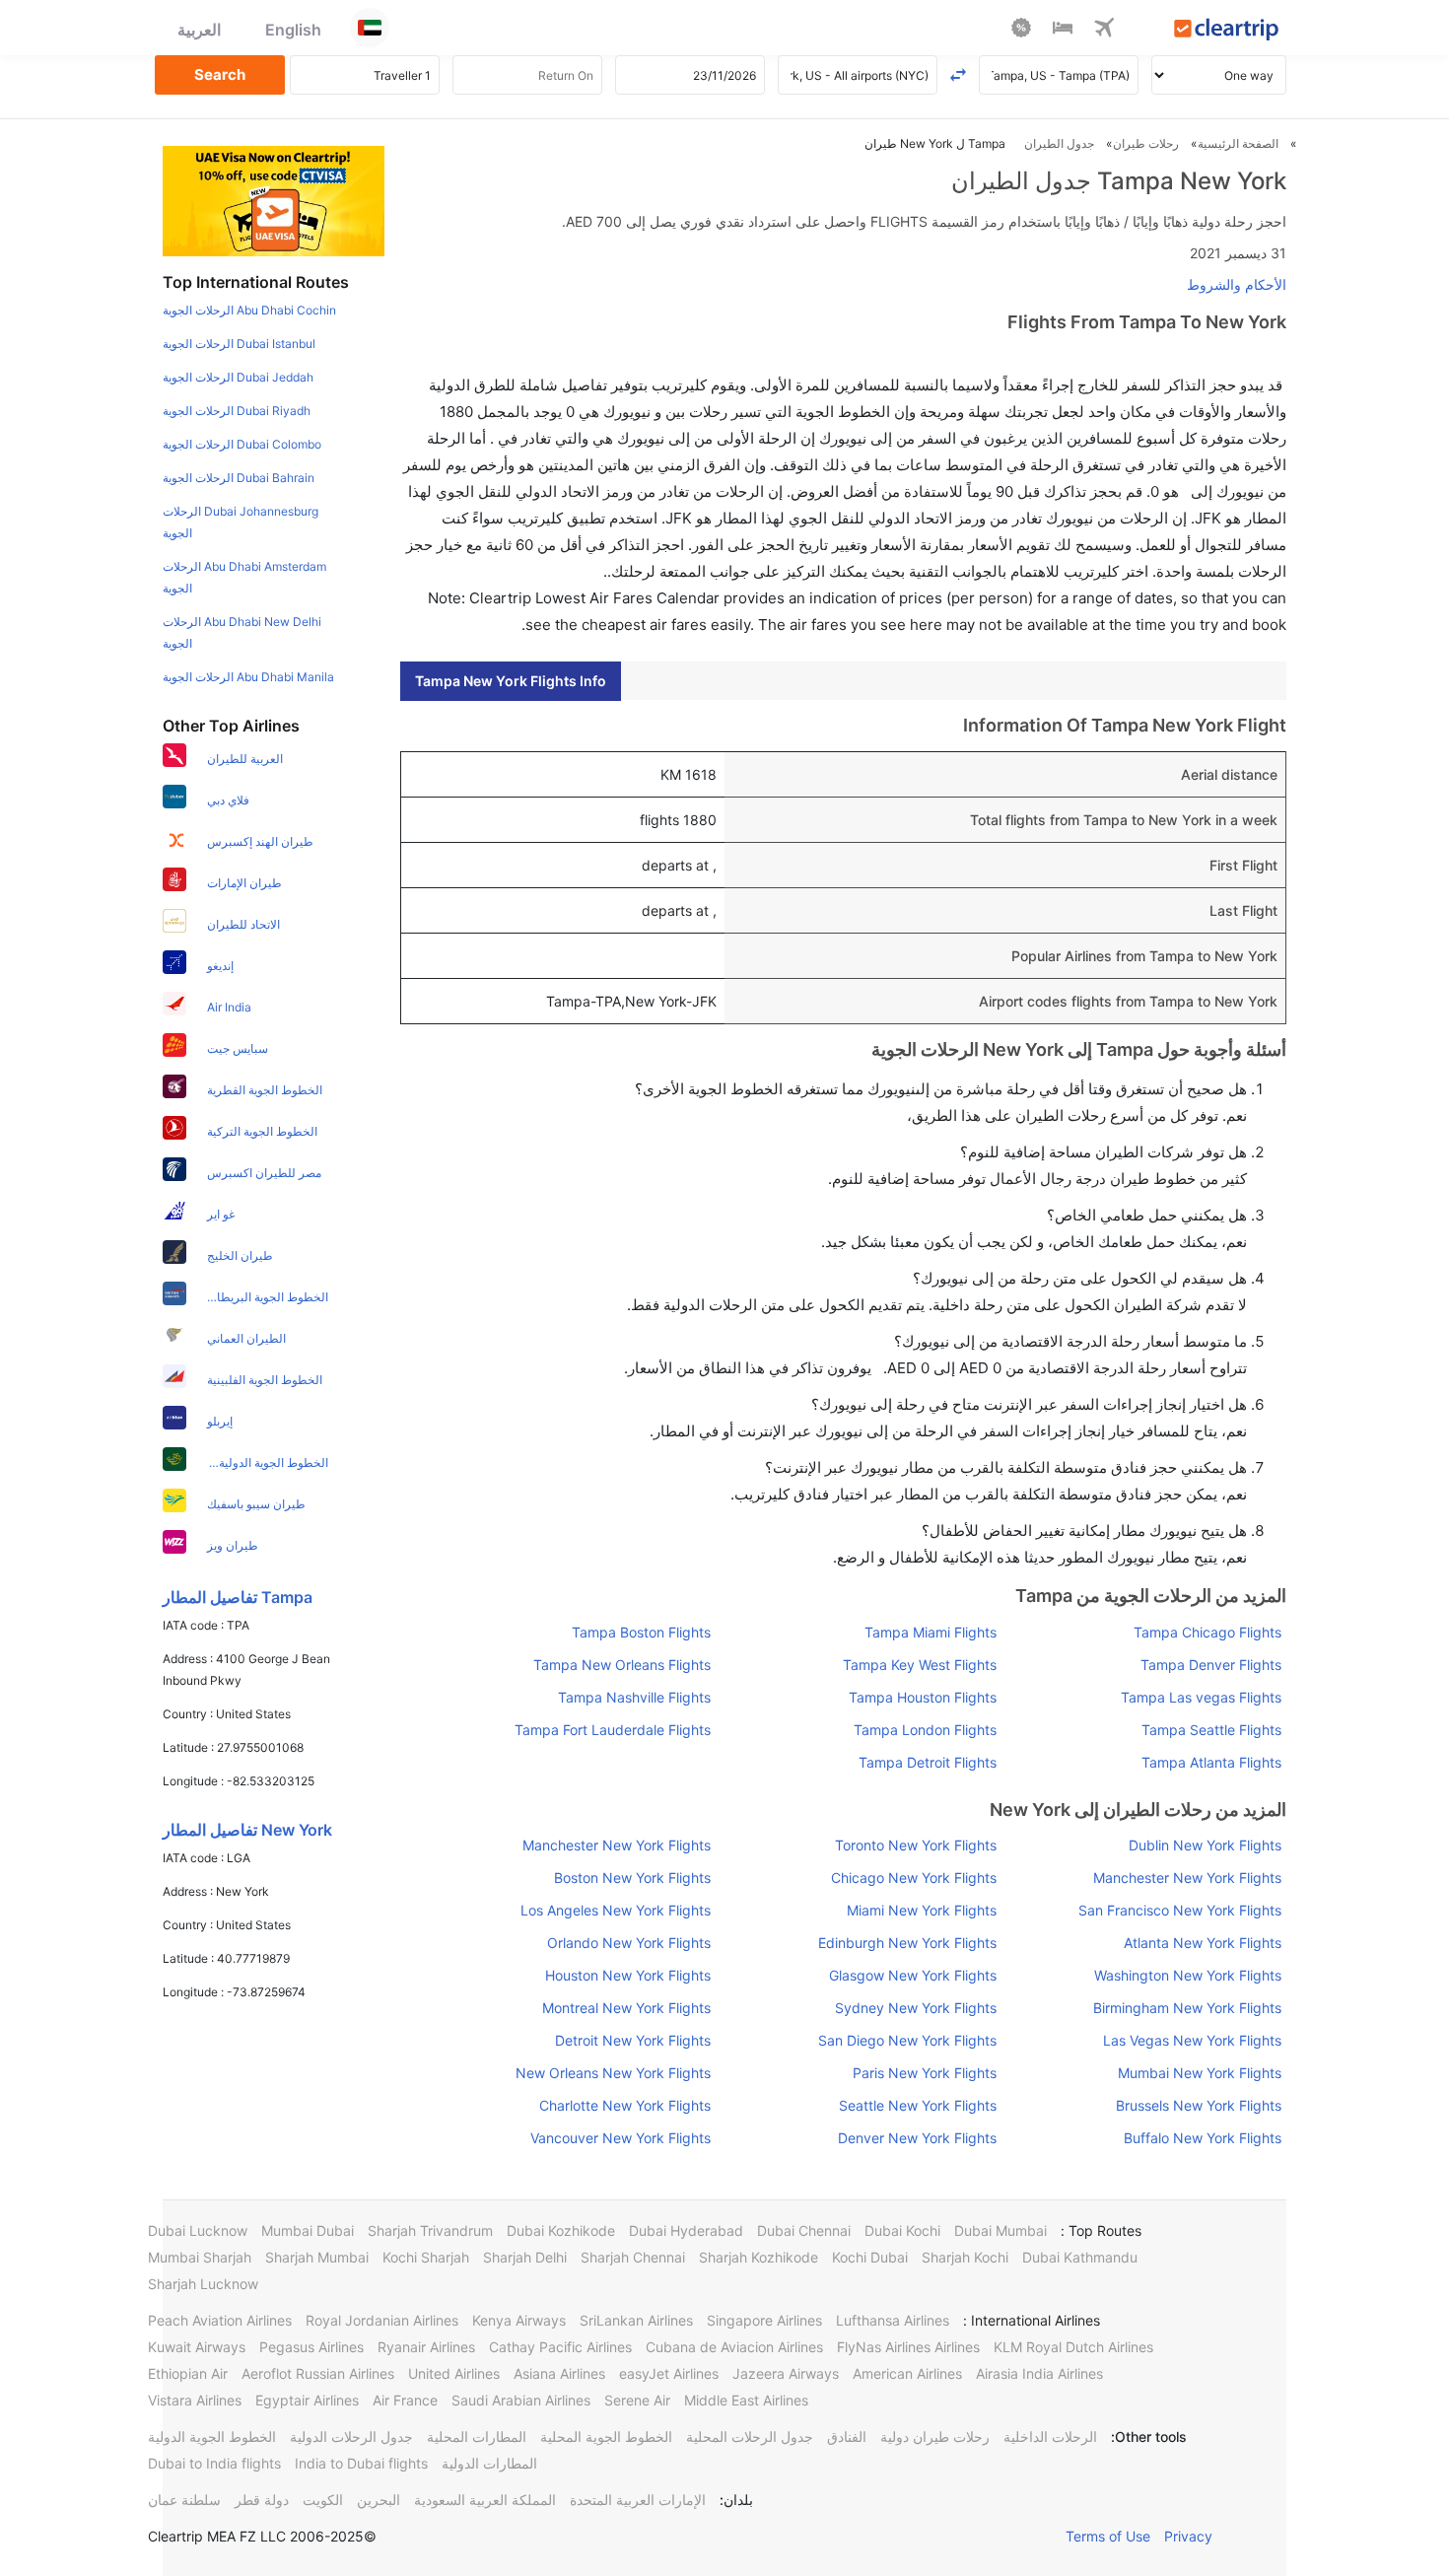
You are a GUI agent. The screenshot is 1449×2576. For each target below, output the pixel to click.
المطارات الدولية (489, 2463)
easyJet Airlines (669, 2373)
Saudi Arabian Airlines (521, 2400)
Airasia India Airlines (1039, 2373)
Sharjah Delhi (525, 2257)
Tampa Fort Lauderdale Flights (613, 1730)
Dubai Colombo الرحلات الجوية (242, 444)
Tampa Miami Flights (930, 1632)
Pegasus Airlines (311, 2347)
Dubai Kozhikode (561, 2230)
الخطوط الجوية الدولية (212, 2437)
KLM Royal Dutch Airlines (1073, 2347)
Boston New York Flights (632, 1878)
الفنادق (847, 2437)
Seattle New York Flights (917, 2105)
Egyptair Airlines (307, 2400)
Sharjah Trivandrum (430, 2230)
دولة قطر (262, 2500)
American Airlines (907, 2373)
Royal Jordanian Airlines (382, 2320)
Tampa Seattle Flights (1211, 1730)
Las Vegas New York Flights (1192, 2040)
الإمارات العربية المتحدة (638, 2500)
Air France (405, 2400)
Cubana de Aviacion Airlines (734, 2347)
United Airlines (454, 2373)
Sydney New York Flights (915, 2008)
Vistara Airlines (195, 2400)
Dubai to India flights (214, 2463)
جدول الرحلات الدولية (351, 2437)
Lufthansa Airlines (893, 2320)
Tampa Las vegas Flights (1201, 1697)
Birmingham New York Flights (1187, 2008)
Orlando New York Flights (629, 1943)
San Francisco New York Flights (1180, 1910)
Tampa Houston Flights (922, 1697)
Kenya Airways (519, 2320)
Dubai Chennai (804, 2230)
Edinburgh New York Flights (907, 1943)
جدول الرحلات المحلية (750, 2437)
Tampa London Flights (925, 1730)
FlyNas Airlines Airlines (908, 2347)
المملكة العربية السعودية (485, 2500)
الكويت (323, 2500)
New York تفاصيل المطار (247, 1830)
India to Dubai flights (361, 2463)
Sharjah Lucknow (203, 2284)
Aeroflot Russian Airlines (318, 2373)
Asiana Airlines (559, 2373)
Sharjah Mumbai (317, 2257)
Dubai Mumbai (1000, 2230)
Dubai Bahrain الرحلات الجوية (239, 478)
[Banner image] (274, 200)
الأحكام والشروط (1237, 284)
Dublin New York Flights (1205, 1845)
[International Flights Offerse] (1021, 31)
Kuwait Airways (197, 2347)
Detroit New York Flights (633, 2040)
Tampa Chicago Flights (1207, 1632)
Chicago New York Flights (913, 1878)
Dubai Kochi (902, 2230)
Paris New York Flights (924, 2073)
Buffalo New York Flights (1203, 2138)
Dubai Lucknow (198, 2230)
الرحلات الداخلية (1050, 2437)
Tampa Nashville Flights (634, 1697)
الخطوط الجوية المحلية (606, 2437)
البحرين (379, 2500)
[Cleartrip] (1227, 31)
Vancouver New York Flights (621, 2138)
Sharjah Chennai (633, 2257)
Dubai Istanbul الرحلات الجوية (239, 344)
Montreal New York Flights (626, 2008)
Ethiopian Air (188, 2373)
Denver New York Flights (917, 2138)
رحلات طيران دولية (935, 2437)
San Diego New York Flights (907, 2040)
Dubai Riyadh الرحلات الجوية (237, 411)
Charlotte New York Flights (625, 2105)
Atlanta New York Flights (1203, 1943)
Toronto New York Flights (915, 1845)
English (293, 30)
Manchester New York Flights (617, 1845)
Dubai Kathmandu (1080, 2257)
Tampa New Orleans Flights (622, 1665)
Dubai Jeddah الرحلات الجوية (238, 377)
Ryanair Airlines (426, 2347)
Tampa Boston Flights (641, 1632)
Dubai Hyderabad (686, 2230)
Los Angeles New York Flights (616, 1910)
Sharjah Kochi (965, 2257)
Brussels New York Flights (1199, 2105)
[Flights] (1104, 31)
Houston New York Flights (628, 1975)
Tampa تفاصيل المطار (238, 1597)
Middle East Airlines (746, 2400)
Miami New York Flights (921, 1910)
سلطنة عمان (184, 2500)
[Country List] (370, 28)
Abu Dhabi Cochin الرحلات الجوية (249, 310)
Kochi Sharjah (426, 2257)
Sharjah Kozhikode (759, 2257)
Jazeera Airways (786, 2373)
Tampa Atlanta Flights (1211, 1762)
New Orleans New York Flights (613, 2073)
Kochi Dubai (870, 2257)
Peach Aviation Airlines (220, 2320)
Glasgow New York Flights (912, 1975)
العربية (199, 30)
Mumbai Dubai (308, 2230)
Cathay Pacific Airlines (560, 2347)
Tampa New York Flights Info (511, 681)
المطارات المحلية (477, 2437)
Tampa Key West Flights (919, 1665)
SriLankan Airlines (636, 2320)
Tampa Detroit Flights (927, 1762)
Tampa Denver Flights (1211, 1665)
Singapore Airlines (764, 2320)
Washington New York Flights (1188, 1975)
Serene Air (637, 2400)
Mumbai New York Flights (1200, 2073)
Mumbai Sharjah (200, 2257)
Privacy (1188, 2536)
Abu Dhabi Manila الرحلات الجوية (248, 677)
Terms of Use (1108, 2536)
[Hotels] (1063, 31)
